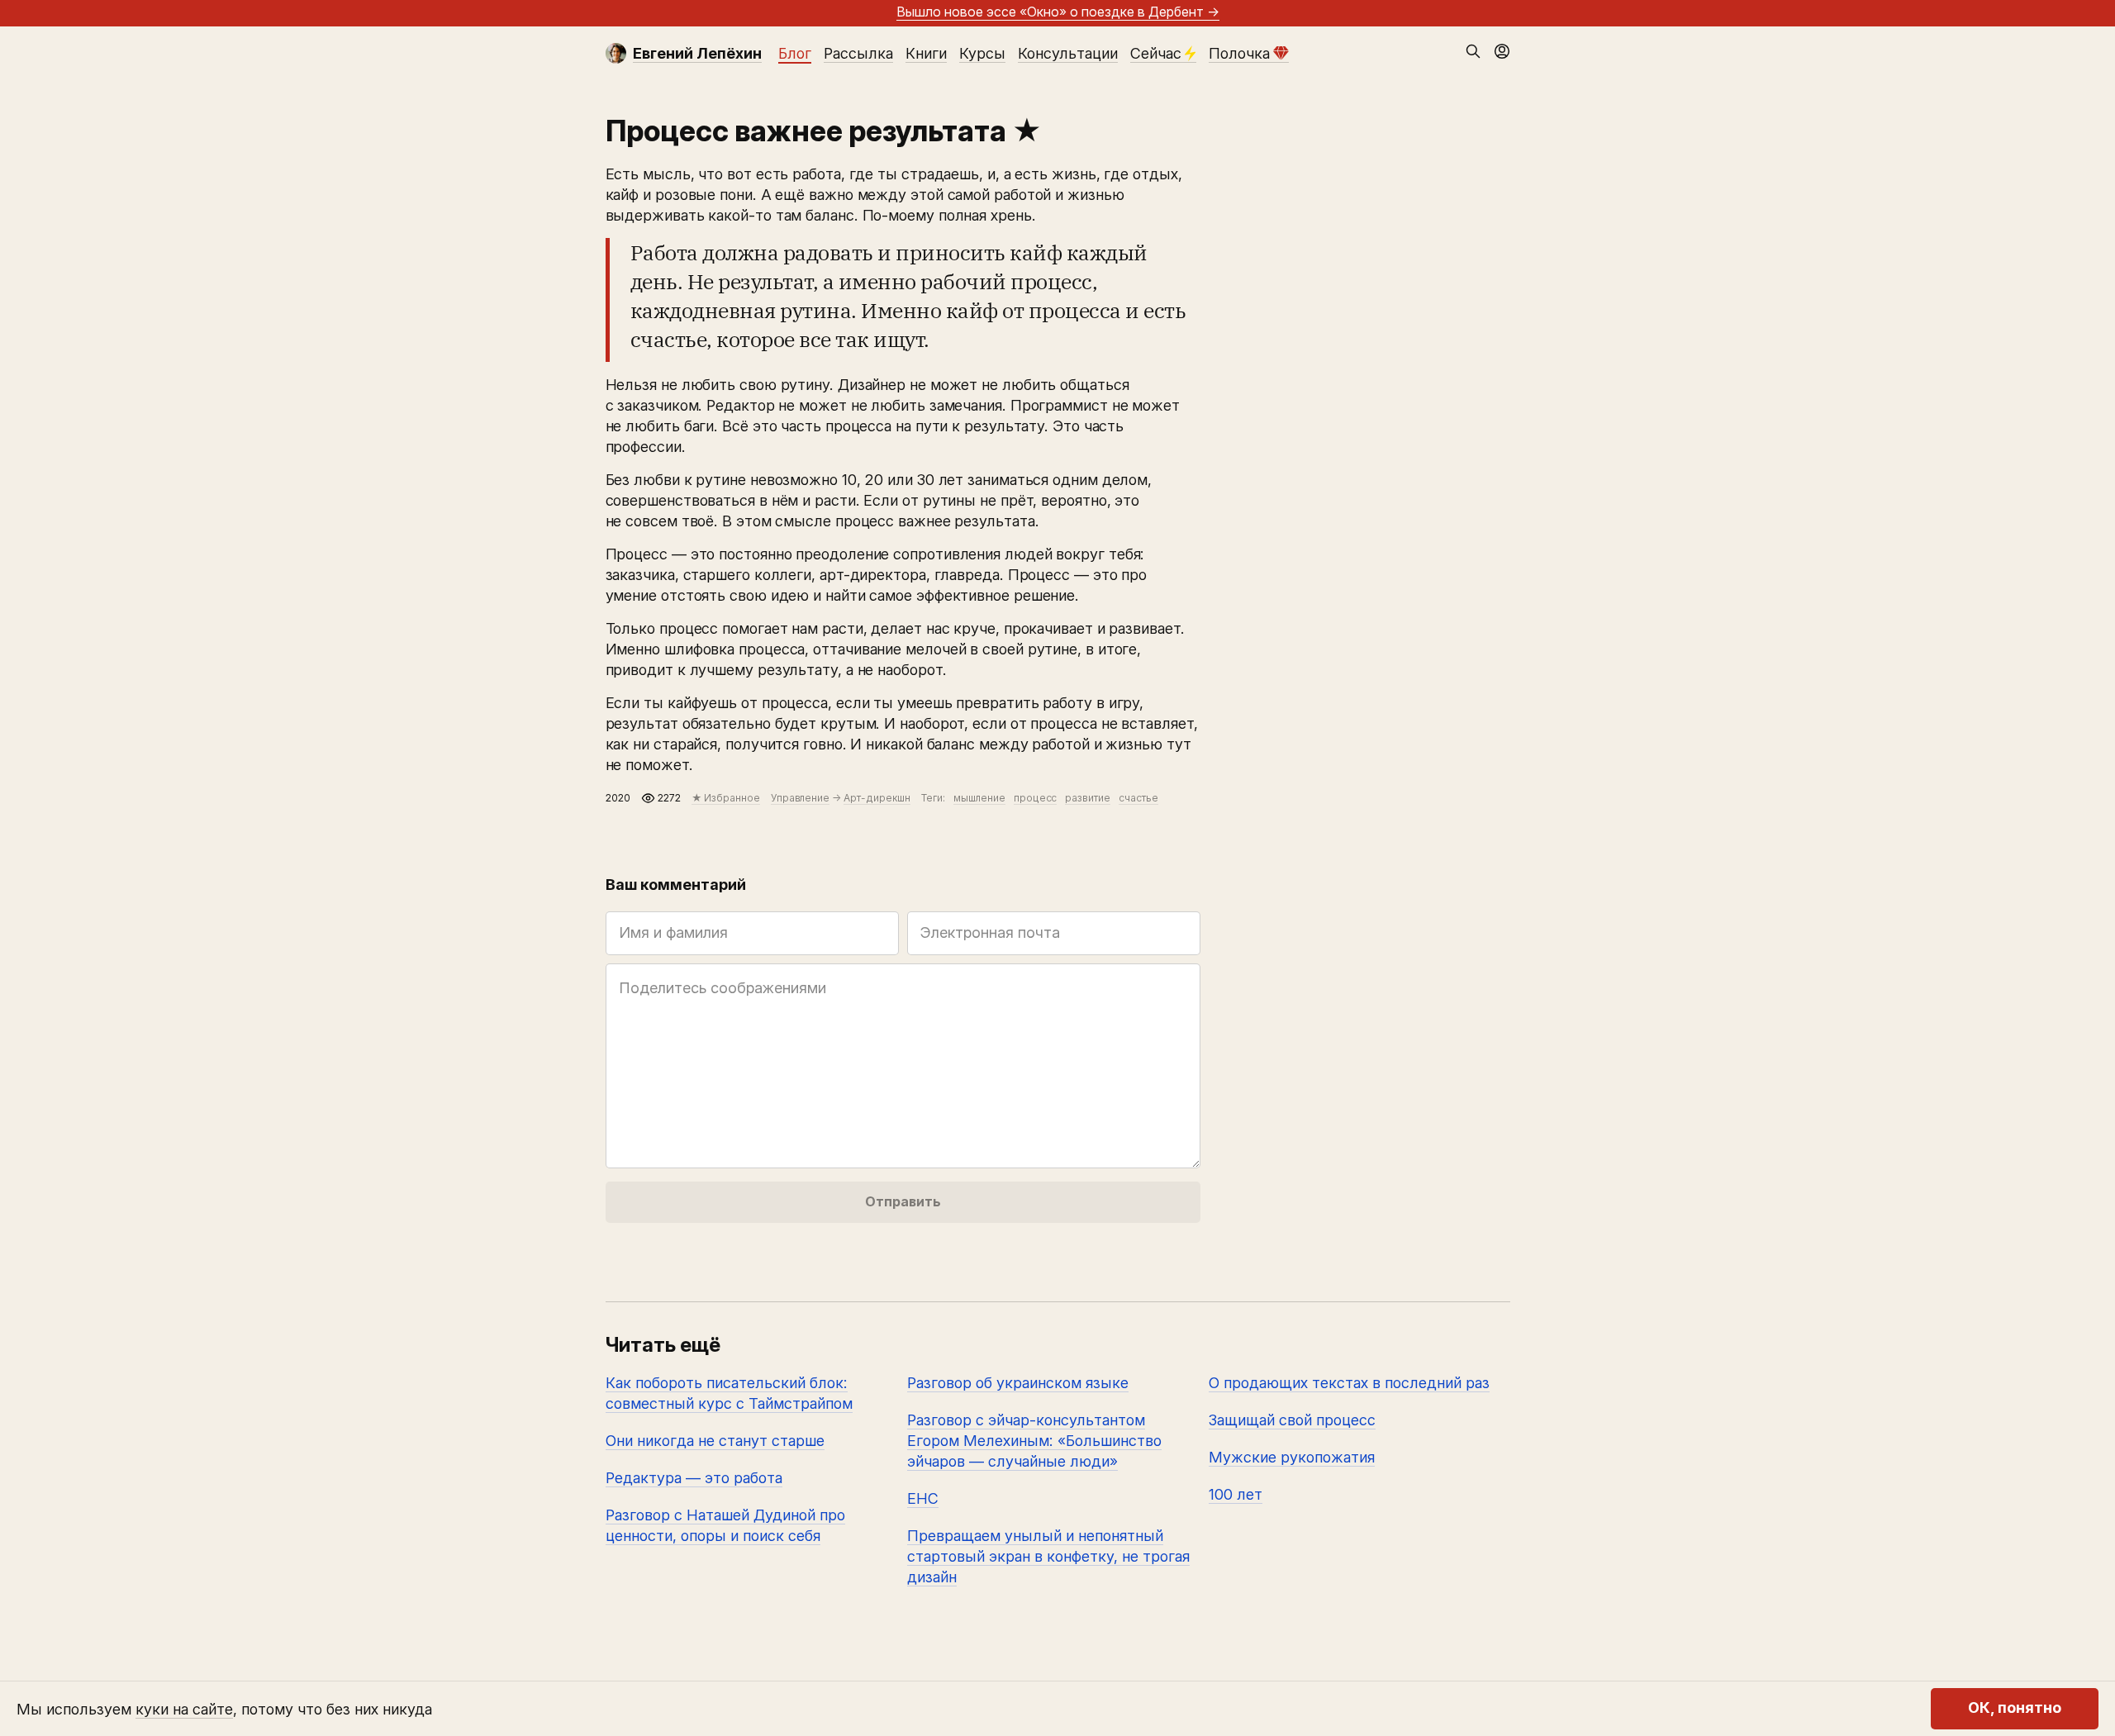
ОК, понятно (2015, 1708)
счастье (1138, 798)
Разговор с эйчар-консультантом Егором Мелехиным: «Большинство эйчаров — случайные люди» (1034, 1441)
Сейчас (1156, 53)
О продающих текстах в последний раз (1349, 1383)
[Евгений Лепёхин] (616, 54)
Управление (800, 798)
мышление (979, 798)
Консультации (1068, 53)
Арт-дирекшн (877, 798)
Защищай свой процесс (1292, 1420)
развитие (1088, 798)
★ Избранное (726, 798)
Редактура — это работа (694, 1478)
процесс (1036, 798)
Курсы (982, 53)
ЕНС (923, 1498)
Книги (926, 53)
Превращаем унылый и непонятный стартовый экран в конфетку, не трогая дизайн (1048, 1556)
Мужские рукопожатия (1292, 1457)
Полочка (1239, 53)
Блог (795, 53)
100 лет (1236, 1494)
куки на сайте (184, 1709)
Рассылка (858, 53)
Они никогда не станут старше (715, 1441)
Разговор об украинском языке (1018, 1383)
